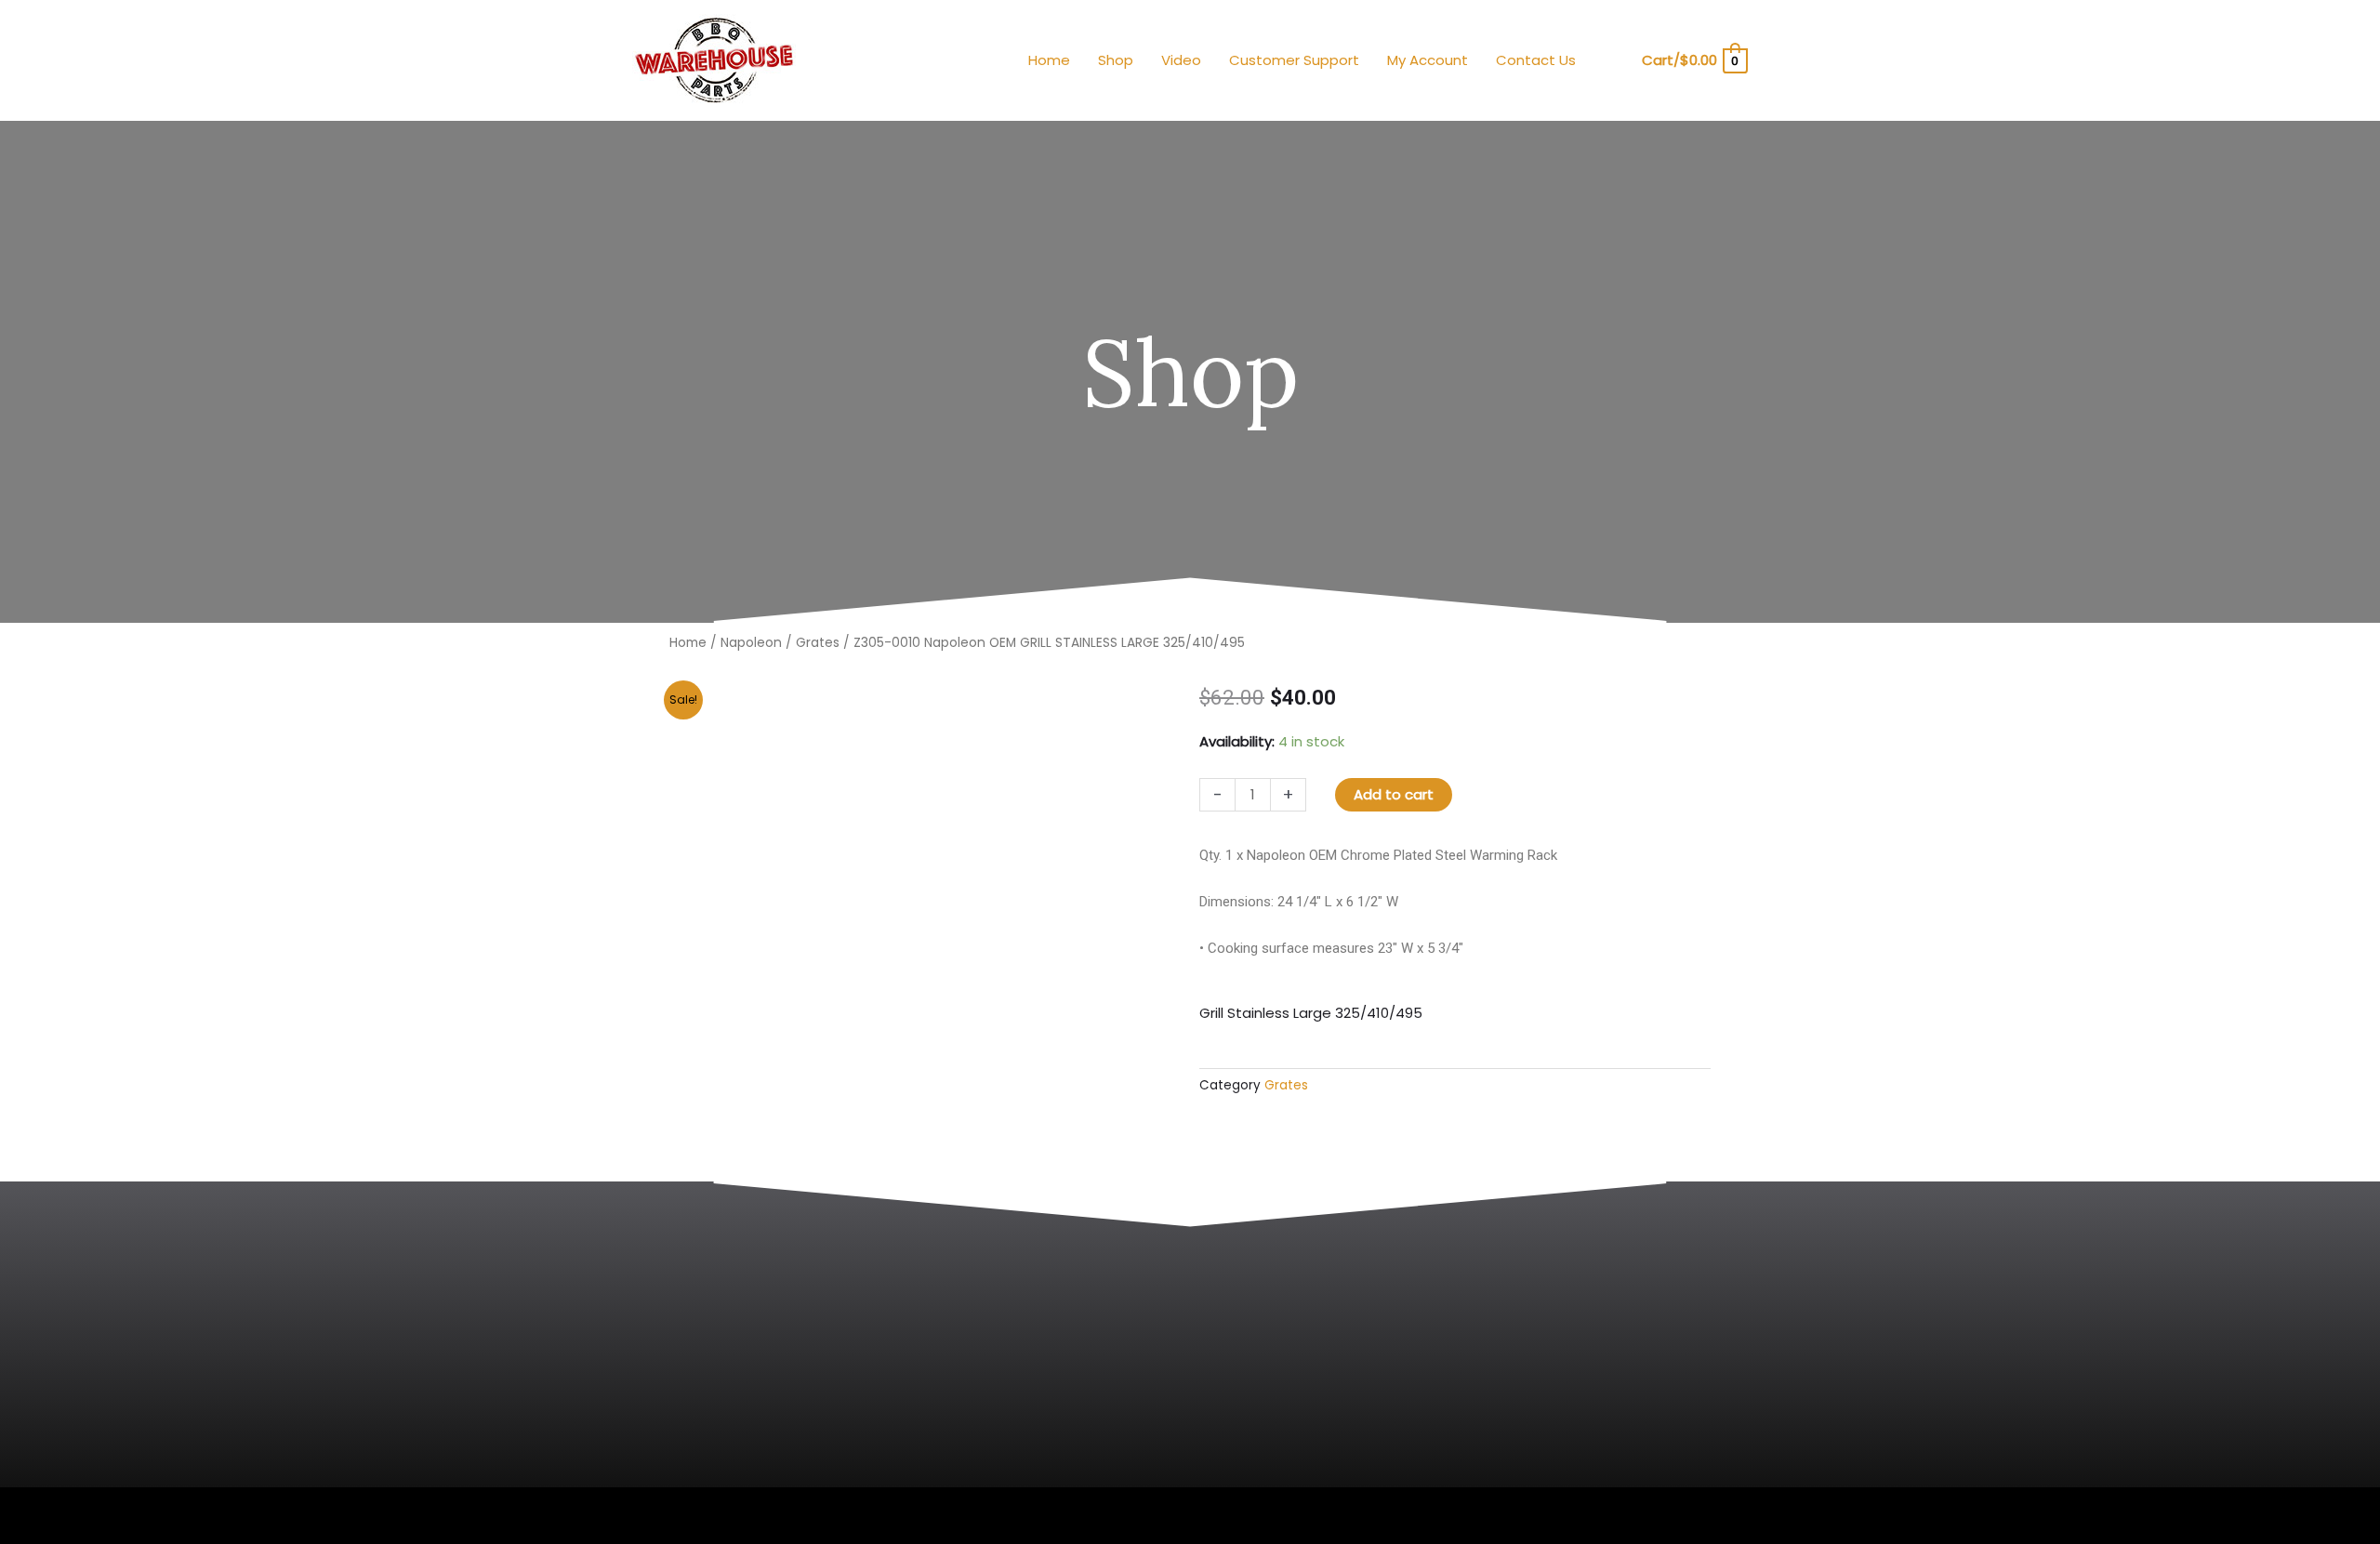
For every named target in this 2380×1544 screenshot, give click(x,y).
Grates (818, 643)
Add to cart (1394, 794)
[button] (1615, 61)
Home (688, 643)
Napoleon (751, 643)
